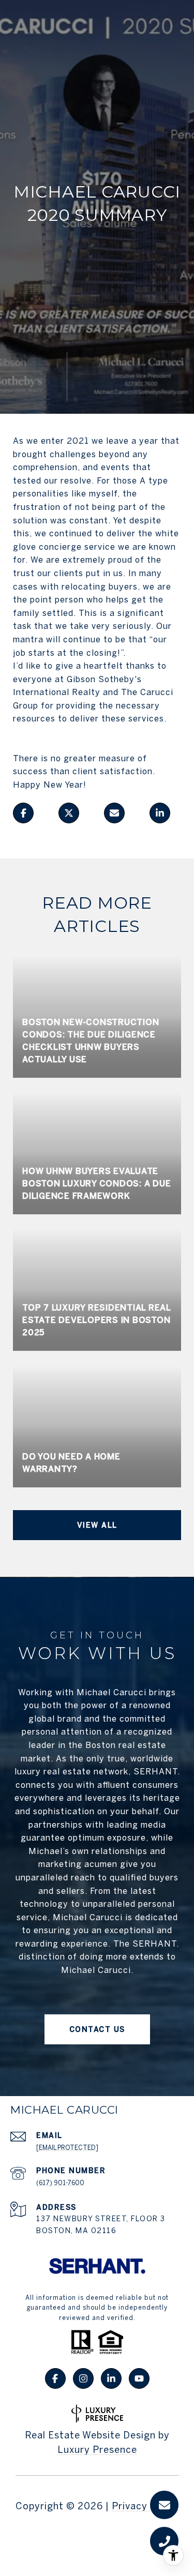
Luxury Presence (97, 2450)
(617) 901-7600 (60, 2183)
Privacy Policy (145, 2506)
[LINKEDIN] (111, 2378)
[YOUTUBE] (139, 2378)
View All (97, 1525)
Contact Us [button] (97, 2029)
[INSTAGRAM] (83, 2378)
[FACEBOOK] (55, 2378)
